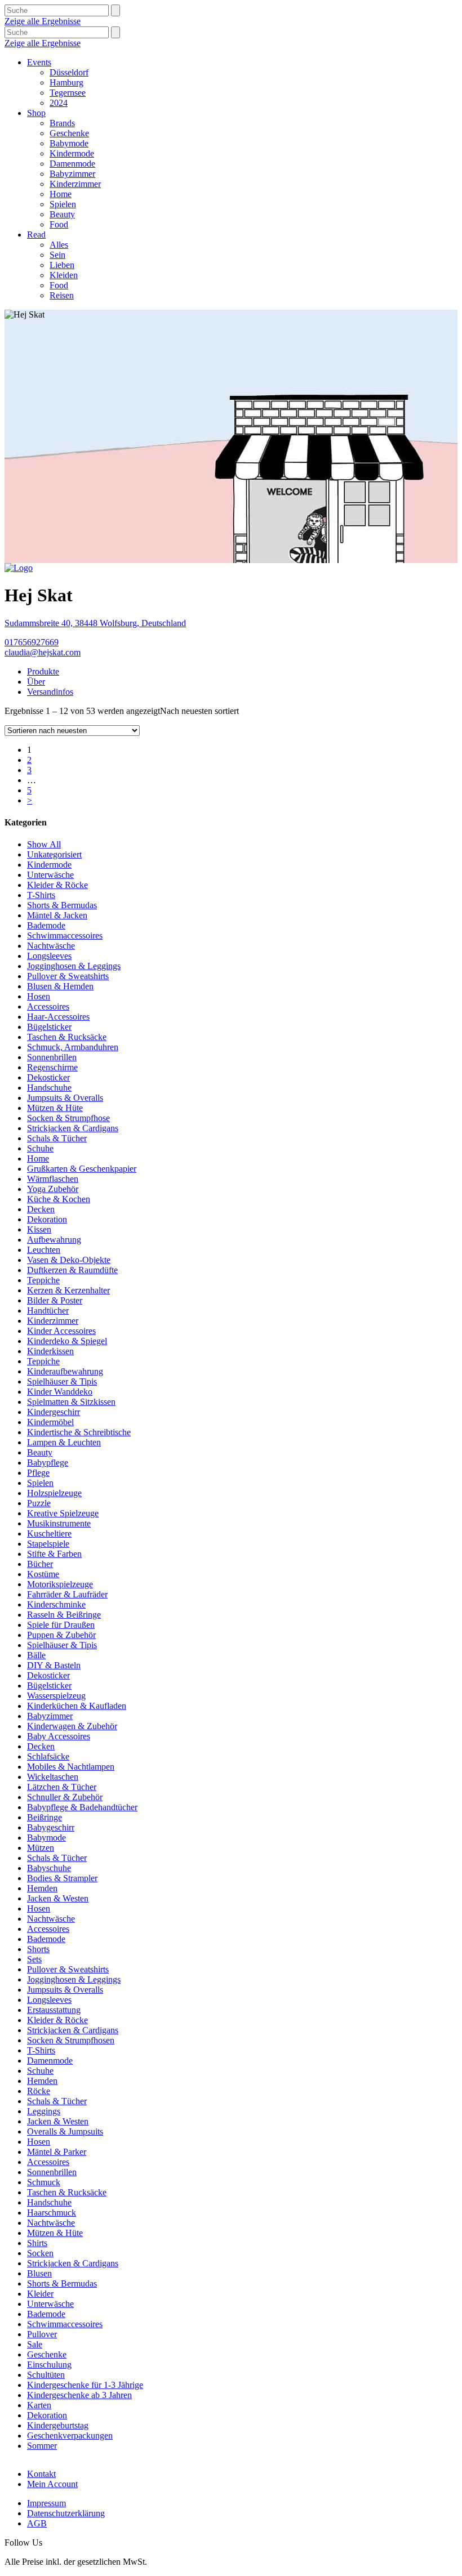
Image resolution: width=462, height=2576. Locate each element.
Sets (34, 1959)
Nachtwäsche (51, 946)
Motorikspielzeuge (60, 1584)
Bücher (40, 1564)
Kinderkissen (50, 1351)
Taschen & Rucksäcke (67, 1037)
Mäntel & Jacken (57, 915)
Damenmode (72, 164)
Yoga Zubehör (53, 1189)
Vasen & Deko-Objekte (69, 1260)
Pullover (42, 2334)
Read (36, 235)
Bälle (36, 1655)
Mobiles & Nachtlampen (71, 1767)
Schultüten (46, 2375)
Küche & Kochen (59, 1199)
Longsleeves (49, 956)
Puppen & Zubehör (61, 1635)
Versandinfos (50, 692)
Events (39, 62)
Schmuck (44, 2182)
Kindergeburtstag (58, 2425)
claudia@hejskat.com (43, 652)
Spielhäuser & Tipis (62, 1381)
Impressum (46, 2503)
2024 (59, 103)
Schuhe (40, 1148)
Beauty (62, 214)
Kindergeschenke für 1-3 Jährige (85, 2385)
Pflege (38, 1473)
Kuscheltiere (49, 1533)
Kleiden (64, 275)
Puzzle (39, 1503)
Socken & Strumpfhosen (71, 2040)
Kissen (39, 1229)
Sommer (42, 2446)
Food (59, 224)
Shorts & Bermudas (62, 905)
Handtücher (48, 1311)
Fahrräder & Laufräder (67, 1594)
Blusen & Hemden (60, 986)
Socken (40, 2253)
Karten (39, 2405)
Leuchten (44, 1250)
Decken (41, 1209)
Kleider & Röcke (57, 885)
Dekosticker (48, 1077)
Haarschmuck (52, 2213)
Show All (44, 844)
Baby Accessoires (59, 1736)
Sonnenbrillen (52, 1057)
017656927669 (32, 642)
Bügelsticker (49, 1027)
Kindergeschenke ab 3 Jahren (79, 2395)
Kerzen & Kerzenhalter (68, 1290)
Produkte (43, 671)
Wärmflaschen (53, 1179)
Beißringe (45, 1817)
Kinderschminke (56, 1604)
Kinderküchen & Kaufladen (77, 1706)
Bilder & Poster (55, 1300)
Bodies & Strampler (62, 1878)
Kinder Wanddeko (60, 1392)
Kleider (40, 2294)
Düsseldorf (69, 72)
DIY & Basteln (54, 1665)
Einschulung (49, 2365)
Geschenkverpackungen (70, 2436)
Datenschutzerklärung (66, 2513)
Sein (57, 255)
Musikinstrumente (59, 1523)
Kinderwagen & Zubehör (72, 1726)
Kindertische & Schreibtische (79, 1432)
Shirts (37, 2243)
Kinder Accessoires (61, 1331)
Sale (35, 2344)
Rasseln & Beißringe (64, 1615)
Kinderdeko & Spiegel (67, 1341)
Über (36, 682)
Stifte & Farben (54, 1554)
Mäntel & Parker (57, 2152)
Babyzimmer (72, 174)
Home (61, 194)
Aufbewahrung (54, 1240)
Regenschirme (52, 1067)
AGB (37, 2523)
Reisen (62, 295)
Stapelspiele (48, 1544)
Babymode (69, 143)
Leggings (44, 2111)
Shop (36, 113)
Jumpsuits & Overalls (65, 1098)
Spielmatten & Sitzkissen (71, 1402)
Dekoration (47, 1219)
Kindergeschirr (54, 1412)
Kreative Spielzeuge (63, 1513)
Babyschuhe (49, 1868)
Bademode (46, 925)
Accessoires (48, 1006)
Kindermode (72, 153)
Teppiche (43, 1280)
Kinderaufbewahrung (65, 1371)
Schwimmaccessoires (65, 936)
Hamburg (66, 82)
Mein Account (52, 2484)
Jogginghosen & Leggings (74, 966)
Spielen (63, 204)
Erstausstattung (54, 2010)
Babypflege (48, 1463)
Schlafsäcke (48, 1756)
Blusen (39, 2273)
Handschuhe (49, 1088)
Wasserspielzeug (56, 1696)
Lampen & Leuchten (64, 1442)
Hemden (42, 1888)
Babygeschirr (51, 1827)
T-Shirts (41, 895)
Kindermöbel (50, 1422)
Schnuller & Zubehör (65, 1797)
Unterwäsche (50, 875)
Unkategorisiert (54, 854)
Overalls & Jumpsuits (65, 2131)
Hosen (39, 996)
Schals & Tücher (57, 1138)
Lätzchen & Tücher (62, 1787)
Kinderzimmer (75, 184)
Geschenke (69, 133)
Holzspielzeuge (54, 1493)
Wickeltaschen (53, 1777)
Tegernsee (68, 93)
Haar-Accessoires (58, 1017)
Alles (59, 245)
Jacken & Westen (58, 1898)
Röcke (39, 2091)
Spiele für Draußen (61, 1625)
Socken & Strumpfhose (68, 1118)
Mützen (41, 1848)
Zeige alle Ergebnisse (43, 21)
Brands (62, 123)
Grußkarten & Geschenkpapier (82, 1169)
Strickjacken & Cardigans (73, 1128)
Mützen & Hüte (55, 1108)
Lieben (62, 265)
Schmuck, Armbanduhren (73, 1047)
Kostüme (43, 1574)
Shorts (38, 1949)
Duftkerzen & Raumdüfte (72, 1270)
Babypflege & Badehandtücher (82, 1807)
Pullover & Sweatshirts (68, 976)
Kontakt (41, 2474)
